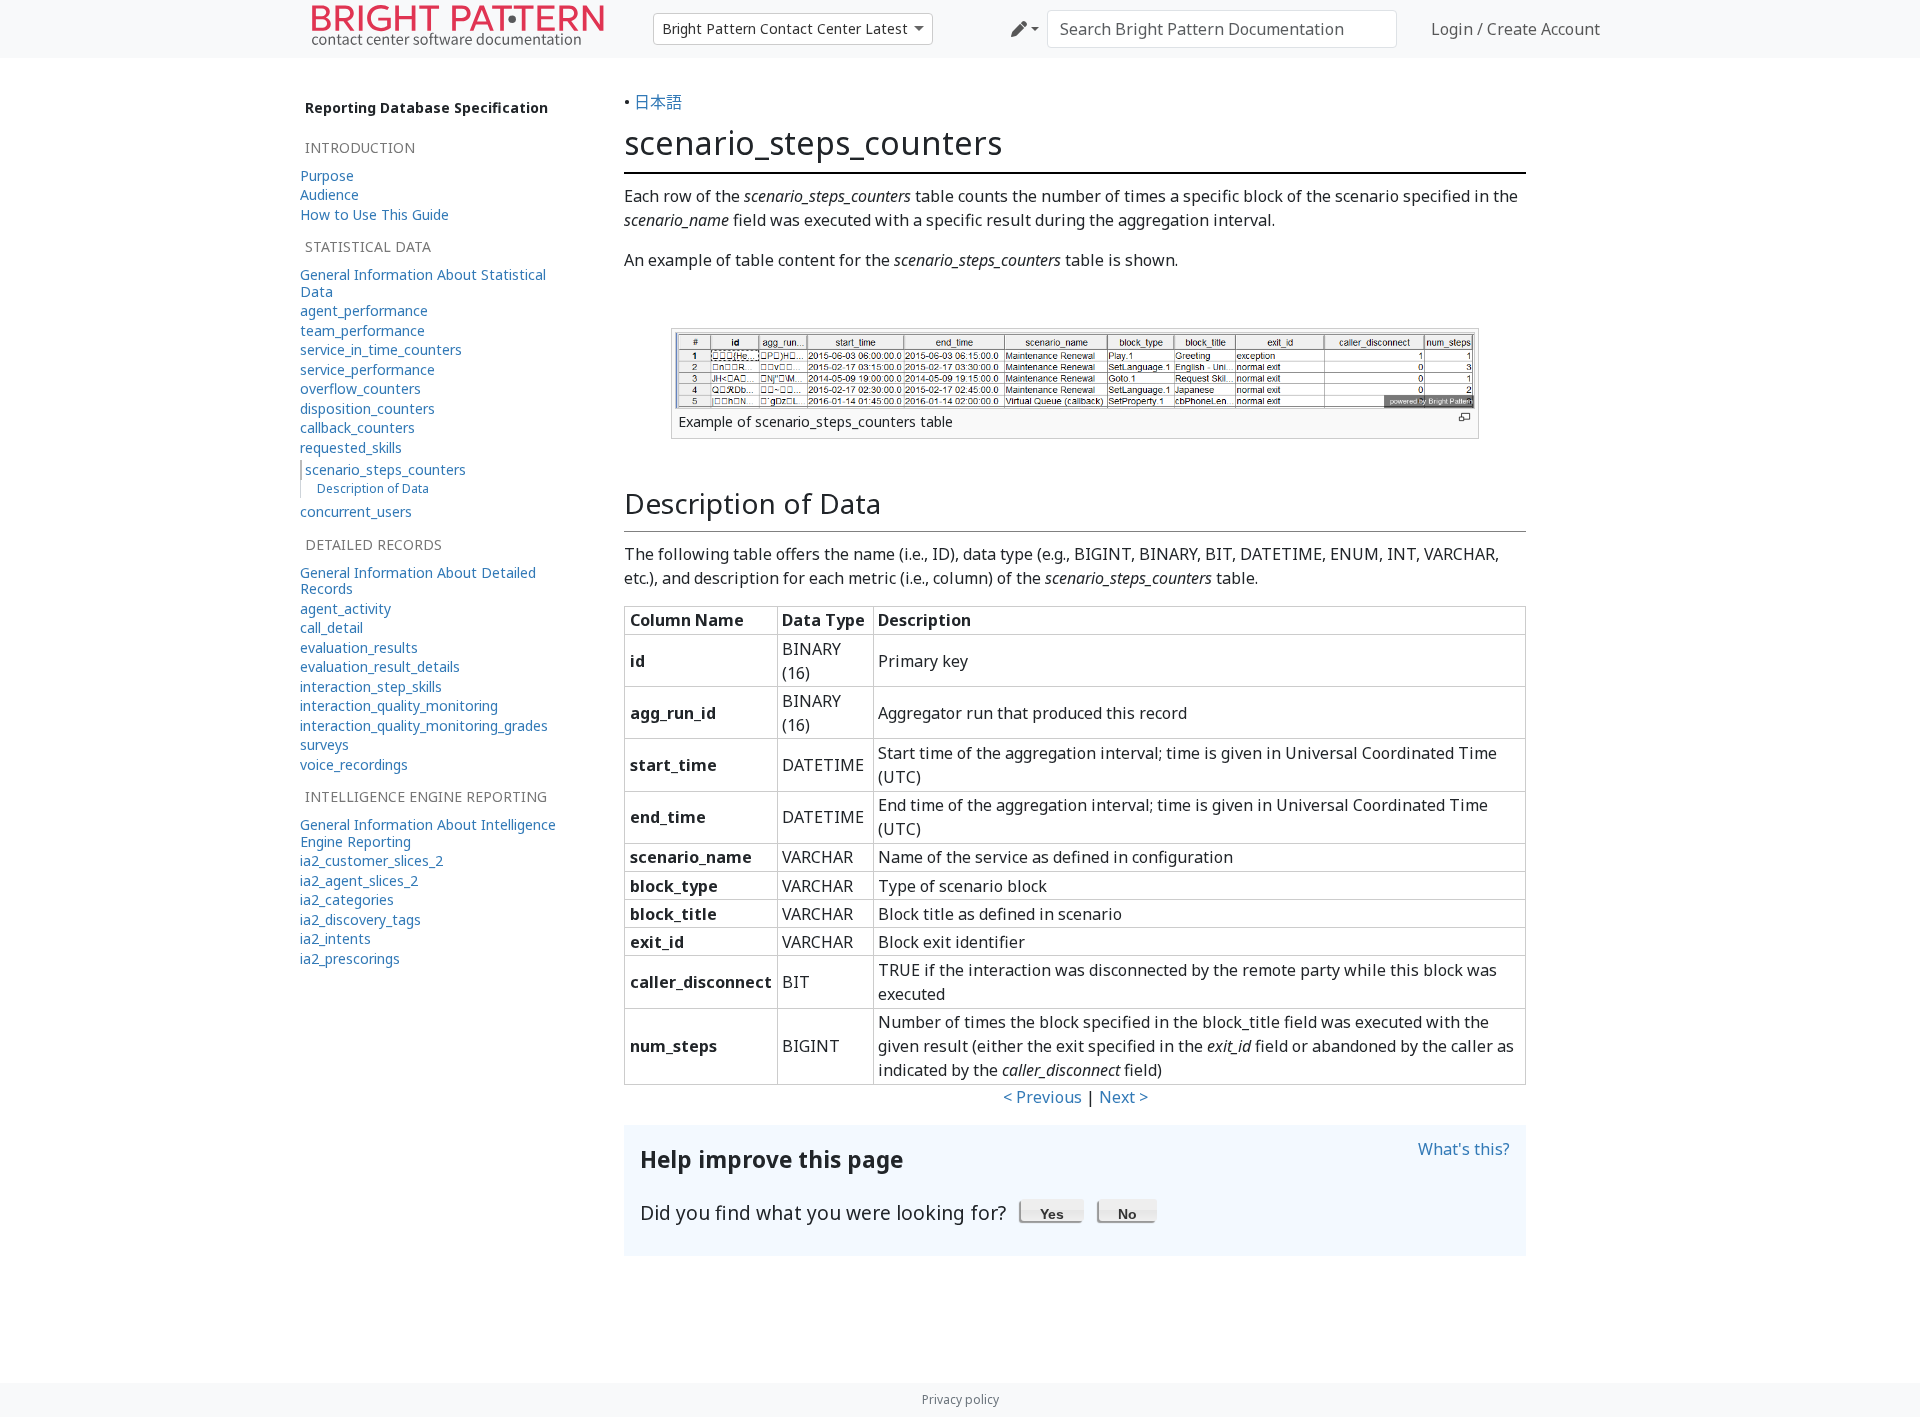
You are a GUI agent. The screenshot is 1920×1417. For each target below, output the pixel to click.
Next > (1123, 1097)
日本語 (658, 102)
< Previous (1042, 1097)
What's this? (1464, 1149)
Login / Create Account (1515, 29)
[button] (1052, 1210)
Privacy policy (960, 1399)
